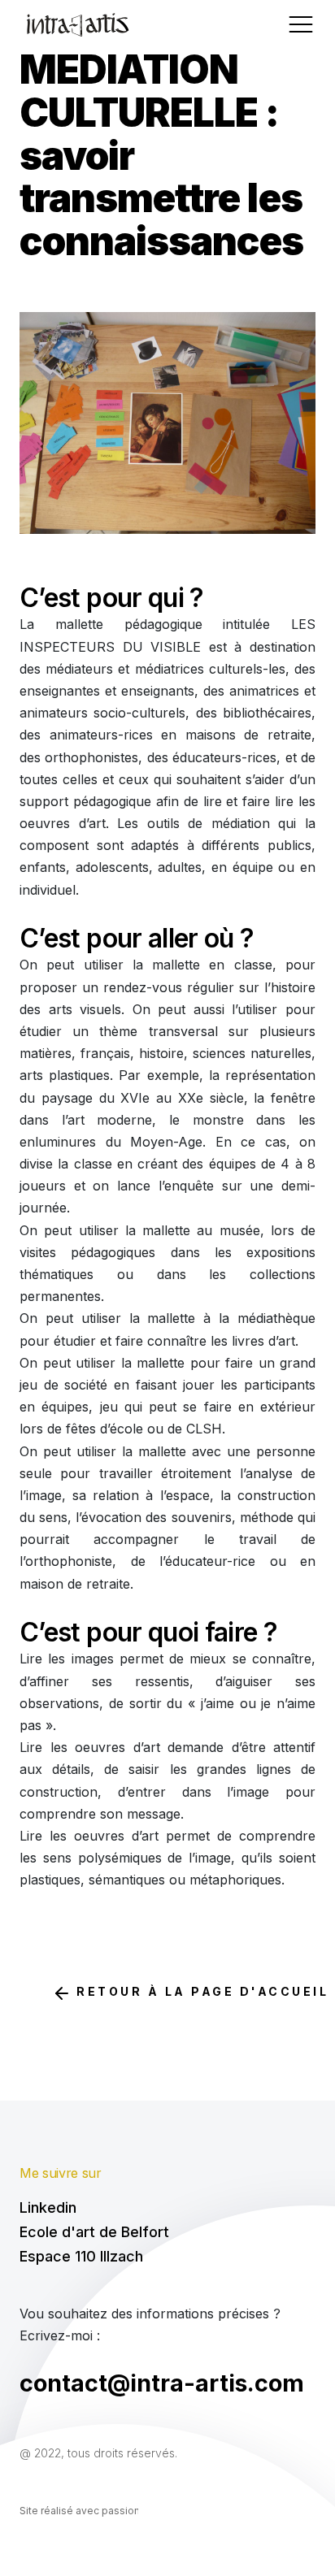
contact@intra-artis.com (162, 2383)
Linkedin (48, 2208)
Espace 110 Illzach (81, 2257)
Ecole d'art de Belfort (94, 2232)
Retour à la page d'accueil (200, 1991)
